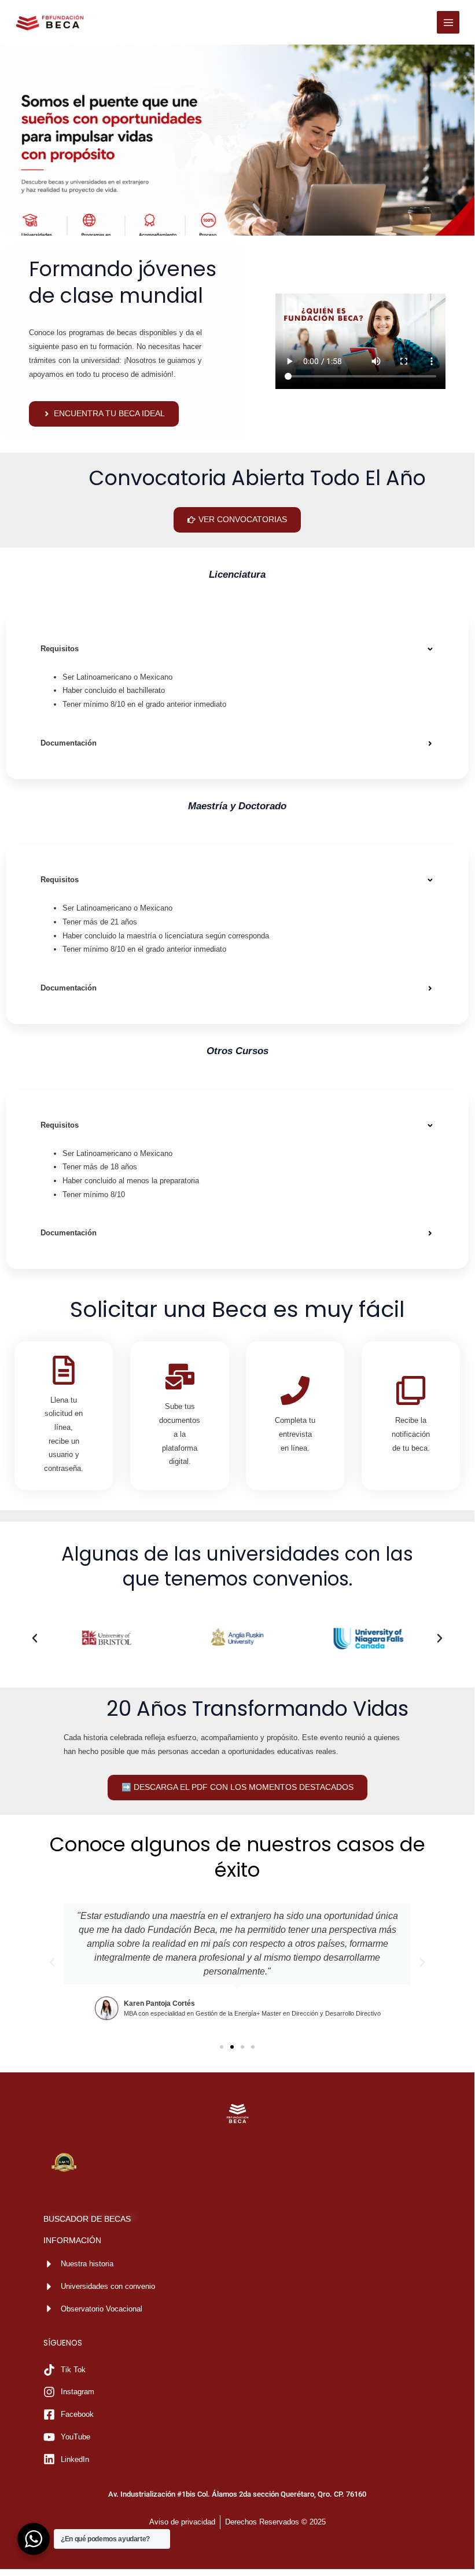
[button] (237, 649)
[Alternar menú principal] (448, 22)
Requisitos (60, 649)
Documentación (69, 743)
